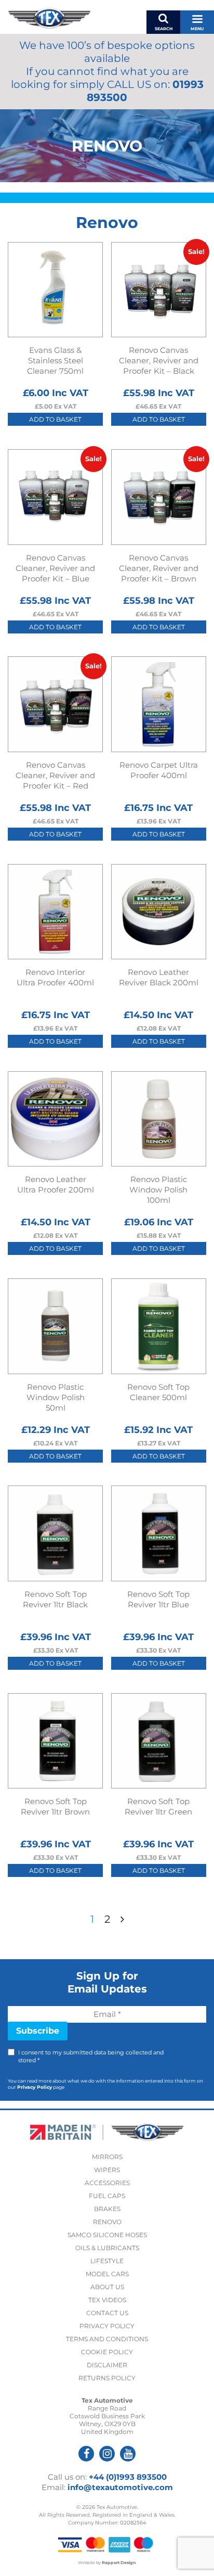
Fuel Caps (107, 2196)
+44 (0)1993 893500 (128, 2477)
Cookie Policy (107, 2352)
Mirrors (107, 2157)
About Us (107, 2287)
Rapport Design (119, 2562)
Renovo (107, 2222)
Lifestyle (107, 2261)
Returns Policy (107, 2378)
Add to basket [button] (55, 419)
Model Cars (107, 2274)
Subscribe (38, 2031)
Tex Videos (107, 2300)
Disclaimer (107, 2365)
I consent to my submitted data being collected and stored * (91, 2056)
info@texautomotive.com (120, 2487)
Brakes (107, 2209)
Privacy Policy (35, 2087)
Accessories (107, 2183)
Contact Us (107, 2313)
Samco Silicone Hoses (107, 2235)
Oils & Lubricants (107, 2248)
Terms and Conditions (107, 2339)
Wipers (107, 2170)
